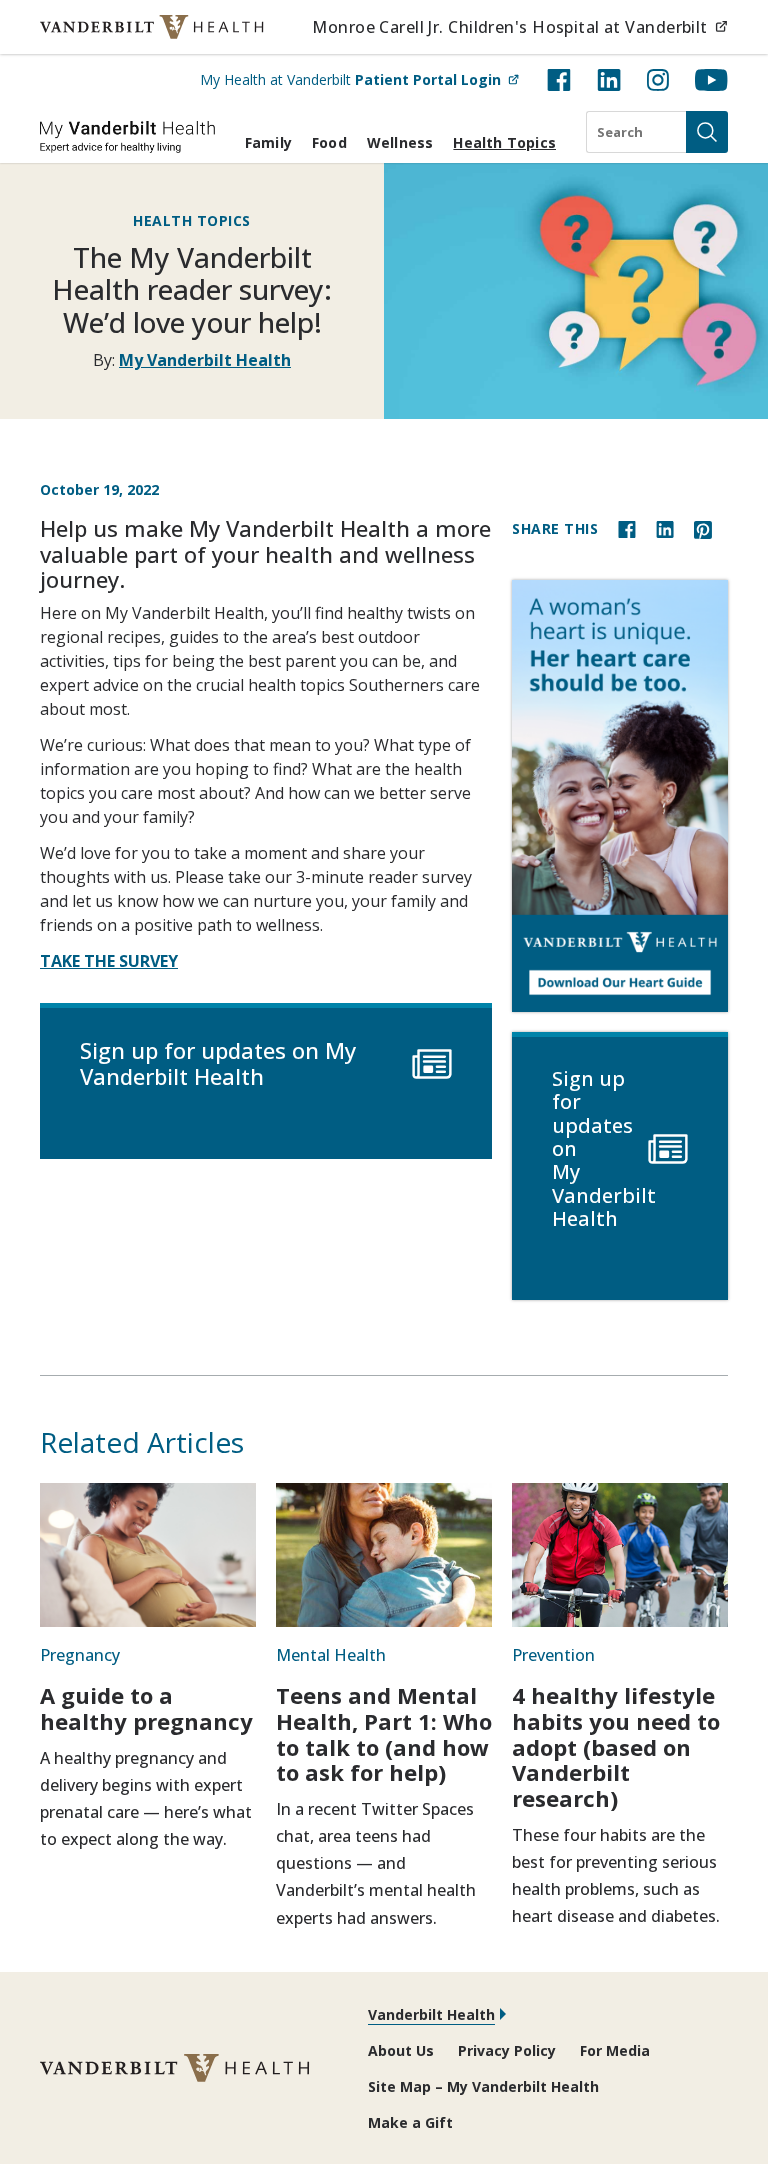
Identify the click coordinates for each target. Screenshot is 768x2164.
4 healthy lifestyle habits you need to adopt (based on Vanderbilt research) (616, 1746)
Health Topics (504, 142)
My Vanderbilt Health (205, 360)
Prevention (553, 1655)
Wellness (400, 142)
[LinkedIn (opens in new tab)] (609, 80)
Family (268, 142)
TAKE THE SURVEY (109, 961)
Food (329, 142)
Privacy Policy (507, 2050)
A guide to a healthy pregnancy (146, 1708)
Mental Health (331, 1655)
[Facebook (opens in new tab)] (559, 80)
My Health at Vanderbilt (359, 79)
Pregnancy (80, 1655)
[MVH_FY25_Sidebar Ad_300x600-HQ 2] (620, 796)
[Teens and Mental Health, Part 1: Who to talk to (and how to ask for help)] (384, 1555)
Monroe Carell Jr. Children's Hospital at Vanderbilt (520, 26)
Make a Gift (410, 2122)
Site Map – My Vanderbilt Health (483, 2086)
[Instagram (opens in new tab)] (658, 80)
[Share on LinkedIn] (665, 528)
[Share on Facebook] (627, 528)
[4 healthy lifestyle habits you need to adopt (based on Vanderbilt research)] (620, 1555)
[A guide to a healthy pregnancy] (148, 1555)
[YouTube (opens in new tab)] (711, 80)
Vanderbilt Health (431, 2014)
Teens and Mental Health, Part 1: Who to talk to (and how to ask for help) (384, 1733)
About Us (401, 2050)
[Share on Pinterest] (703, 528)
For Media (615, 2050)
